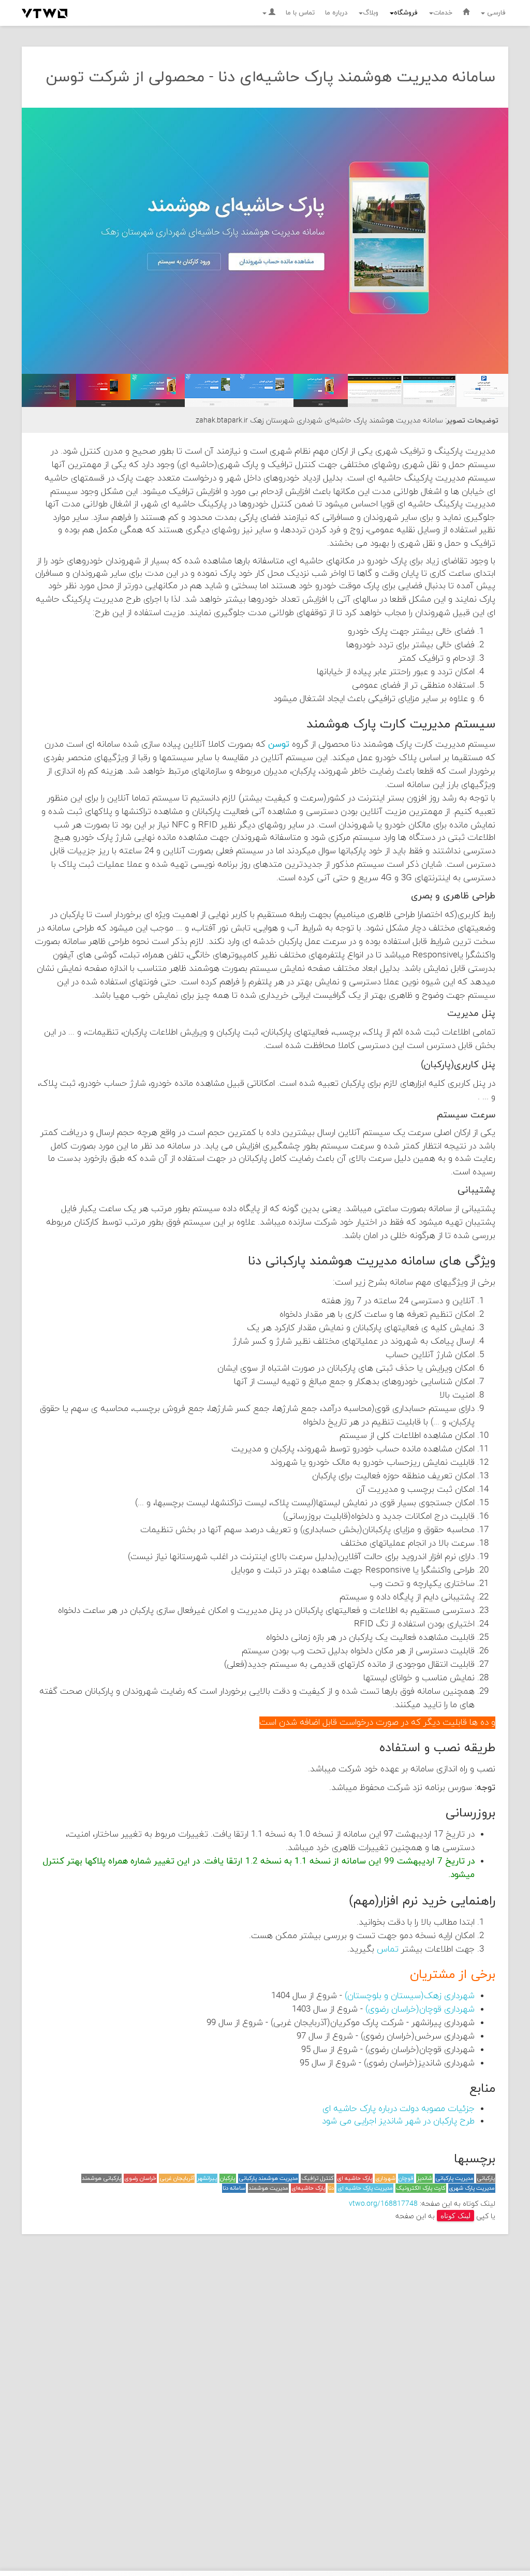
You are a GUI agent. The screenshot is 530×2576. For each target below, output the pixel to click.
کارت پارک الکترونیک (421, 2188)
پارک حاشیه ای (355, 2178)
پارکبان (227, 2178)
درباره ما (336, 13)
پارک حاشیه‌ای (308, 2188)
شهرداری (385, 2178)
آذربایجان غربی (177, 2178)
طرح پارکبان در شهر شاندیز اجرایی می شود (398, 2121)
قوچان (406, 2178)
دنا (331, 2188)
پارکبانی (486, 2178)
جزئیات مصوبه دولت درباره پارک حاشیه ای (399, 2109)
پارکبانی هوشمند (101, 2178)
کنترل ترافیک (318, 2178)
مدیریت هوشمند (268, 2188)
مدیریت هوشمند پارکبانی (268, 2178)
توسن (279, 745)
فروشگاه (406, 13)
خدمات (443, 13)
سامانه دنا (234, 2188)
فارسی (495, 13)
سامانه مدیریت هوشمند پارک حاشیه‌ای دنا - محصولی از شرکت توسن (271, 77)
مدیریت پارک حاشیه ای (365, 2188)
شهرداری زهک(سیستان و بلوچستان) (410, 1996)
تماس (388, 1949)
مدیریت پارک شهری (472, 2188)
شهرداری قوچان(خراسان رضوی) (420, 2010)
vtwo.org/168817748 (383, 2204)
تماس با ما (300, 13)
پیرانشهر (207, 2178)
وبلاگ (371, 13)
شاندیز (425, 2178)
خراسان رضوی (140, 2178)
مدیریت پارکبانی (454, 2178)
